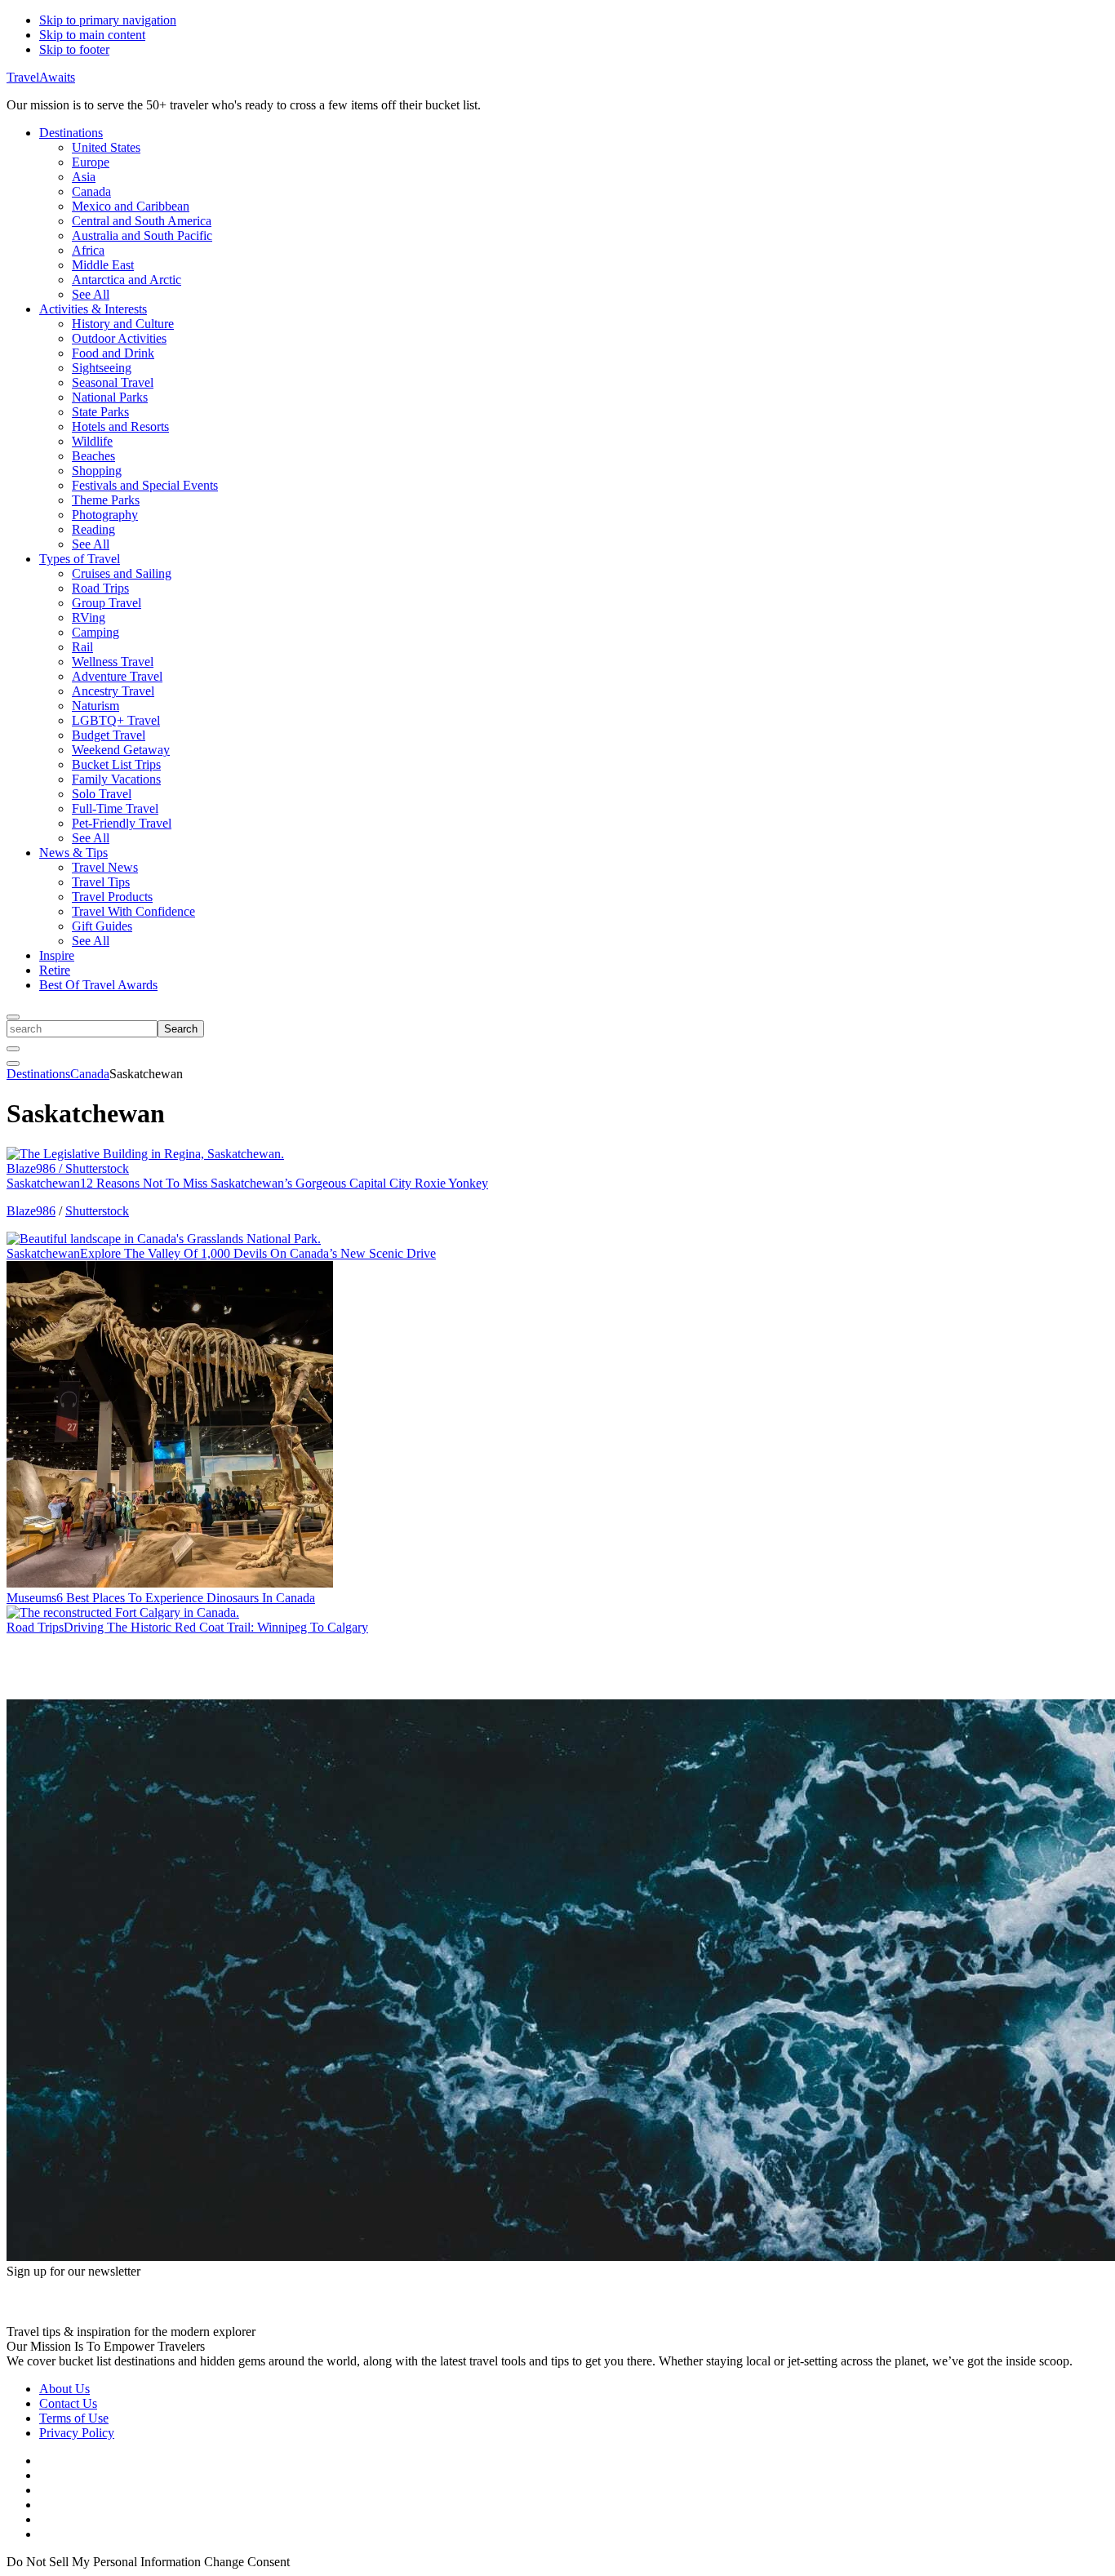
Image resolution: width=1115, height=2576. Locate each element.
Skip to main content (92, 35)
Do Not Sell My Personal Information (104, 2562)
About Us (64, 2389)
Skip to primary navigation (108, 20)
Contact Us (68, 2403)
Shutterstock (97, 1211)
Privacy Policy (77, 2433)
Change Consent (247, 2562)
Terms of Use (74, 2418)
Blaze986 (31, 1211)
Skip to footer (74, 49)
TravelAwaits (41, 77)
